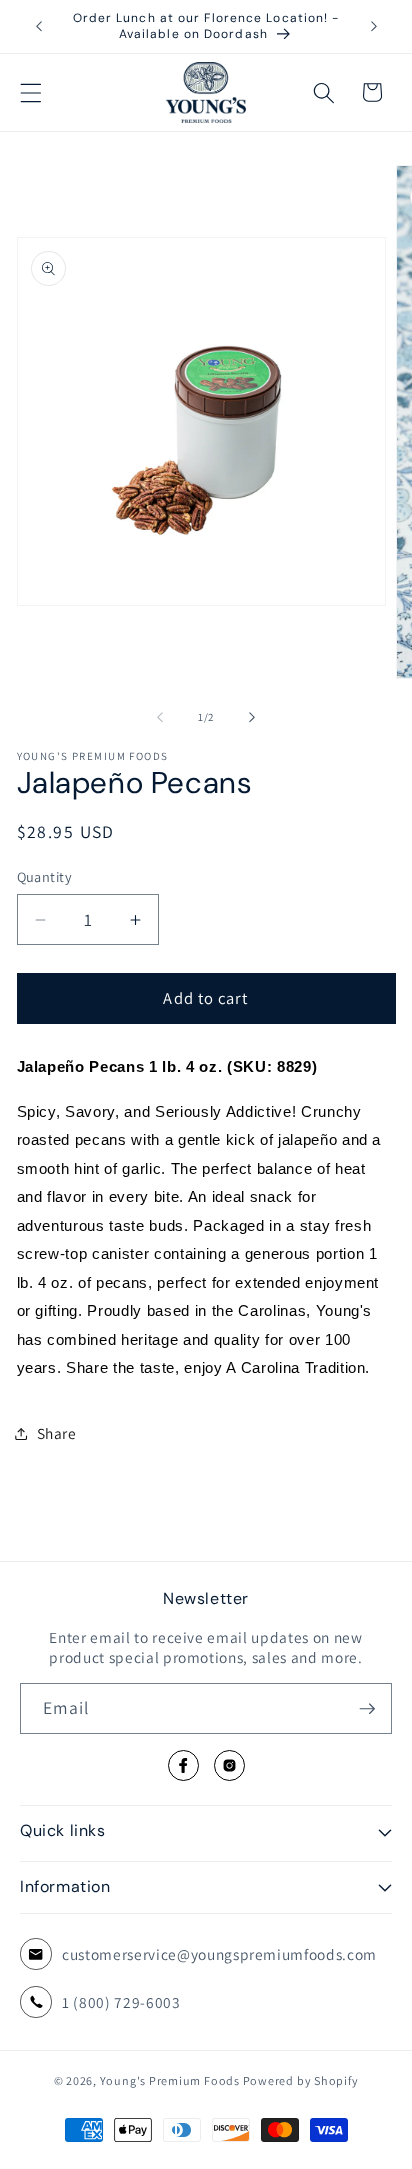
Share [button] (57, 1433)
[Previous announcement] (39, 27)
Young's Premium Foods (170, 2080)
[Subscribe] (367, 1709)
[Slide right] (252, 717)
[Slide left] (160, 717)
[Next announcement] (374, 27)
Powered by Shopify (301, 2080)
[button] (31, 92)
